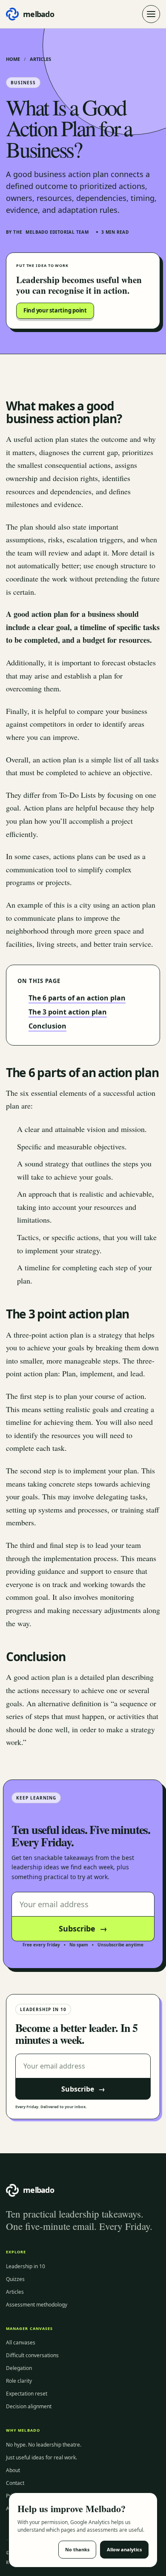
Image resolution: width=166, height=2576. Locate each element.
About (13, 2470)
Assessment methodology (37, 2305)
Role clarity (19, 2381)
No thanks (77, 2549)
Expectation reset (27, 2394)
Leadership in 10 (26, 2266)
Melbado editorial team (57, 232)
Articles (40, 59)
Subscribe (83, 1928)
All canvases (21, 2342)
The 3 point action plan (68, 1012)
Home (13, 59)
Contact (15, 2483)
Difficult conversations (32, 2355)
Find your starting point (55, 310)
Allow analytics (124, 2549)
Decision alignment (29, 2406)
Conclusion (47, 1026)
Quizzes (15, 2279)
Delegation (19, 2368)
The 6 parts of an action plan (77, 998)
